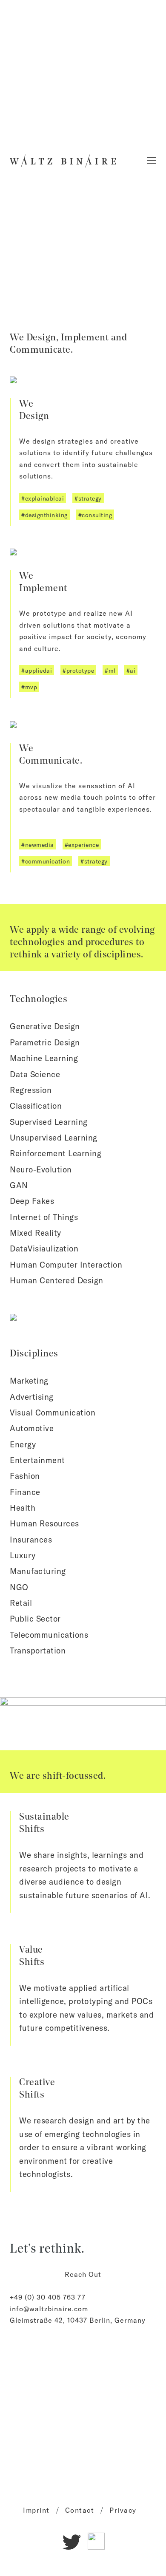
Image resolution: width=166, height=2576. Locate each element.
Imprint (36, 2510)
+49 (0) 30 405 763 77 (48, 2297)
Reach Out (83, 2274)
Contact (80, 2510)
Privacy (123, 2510)
